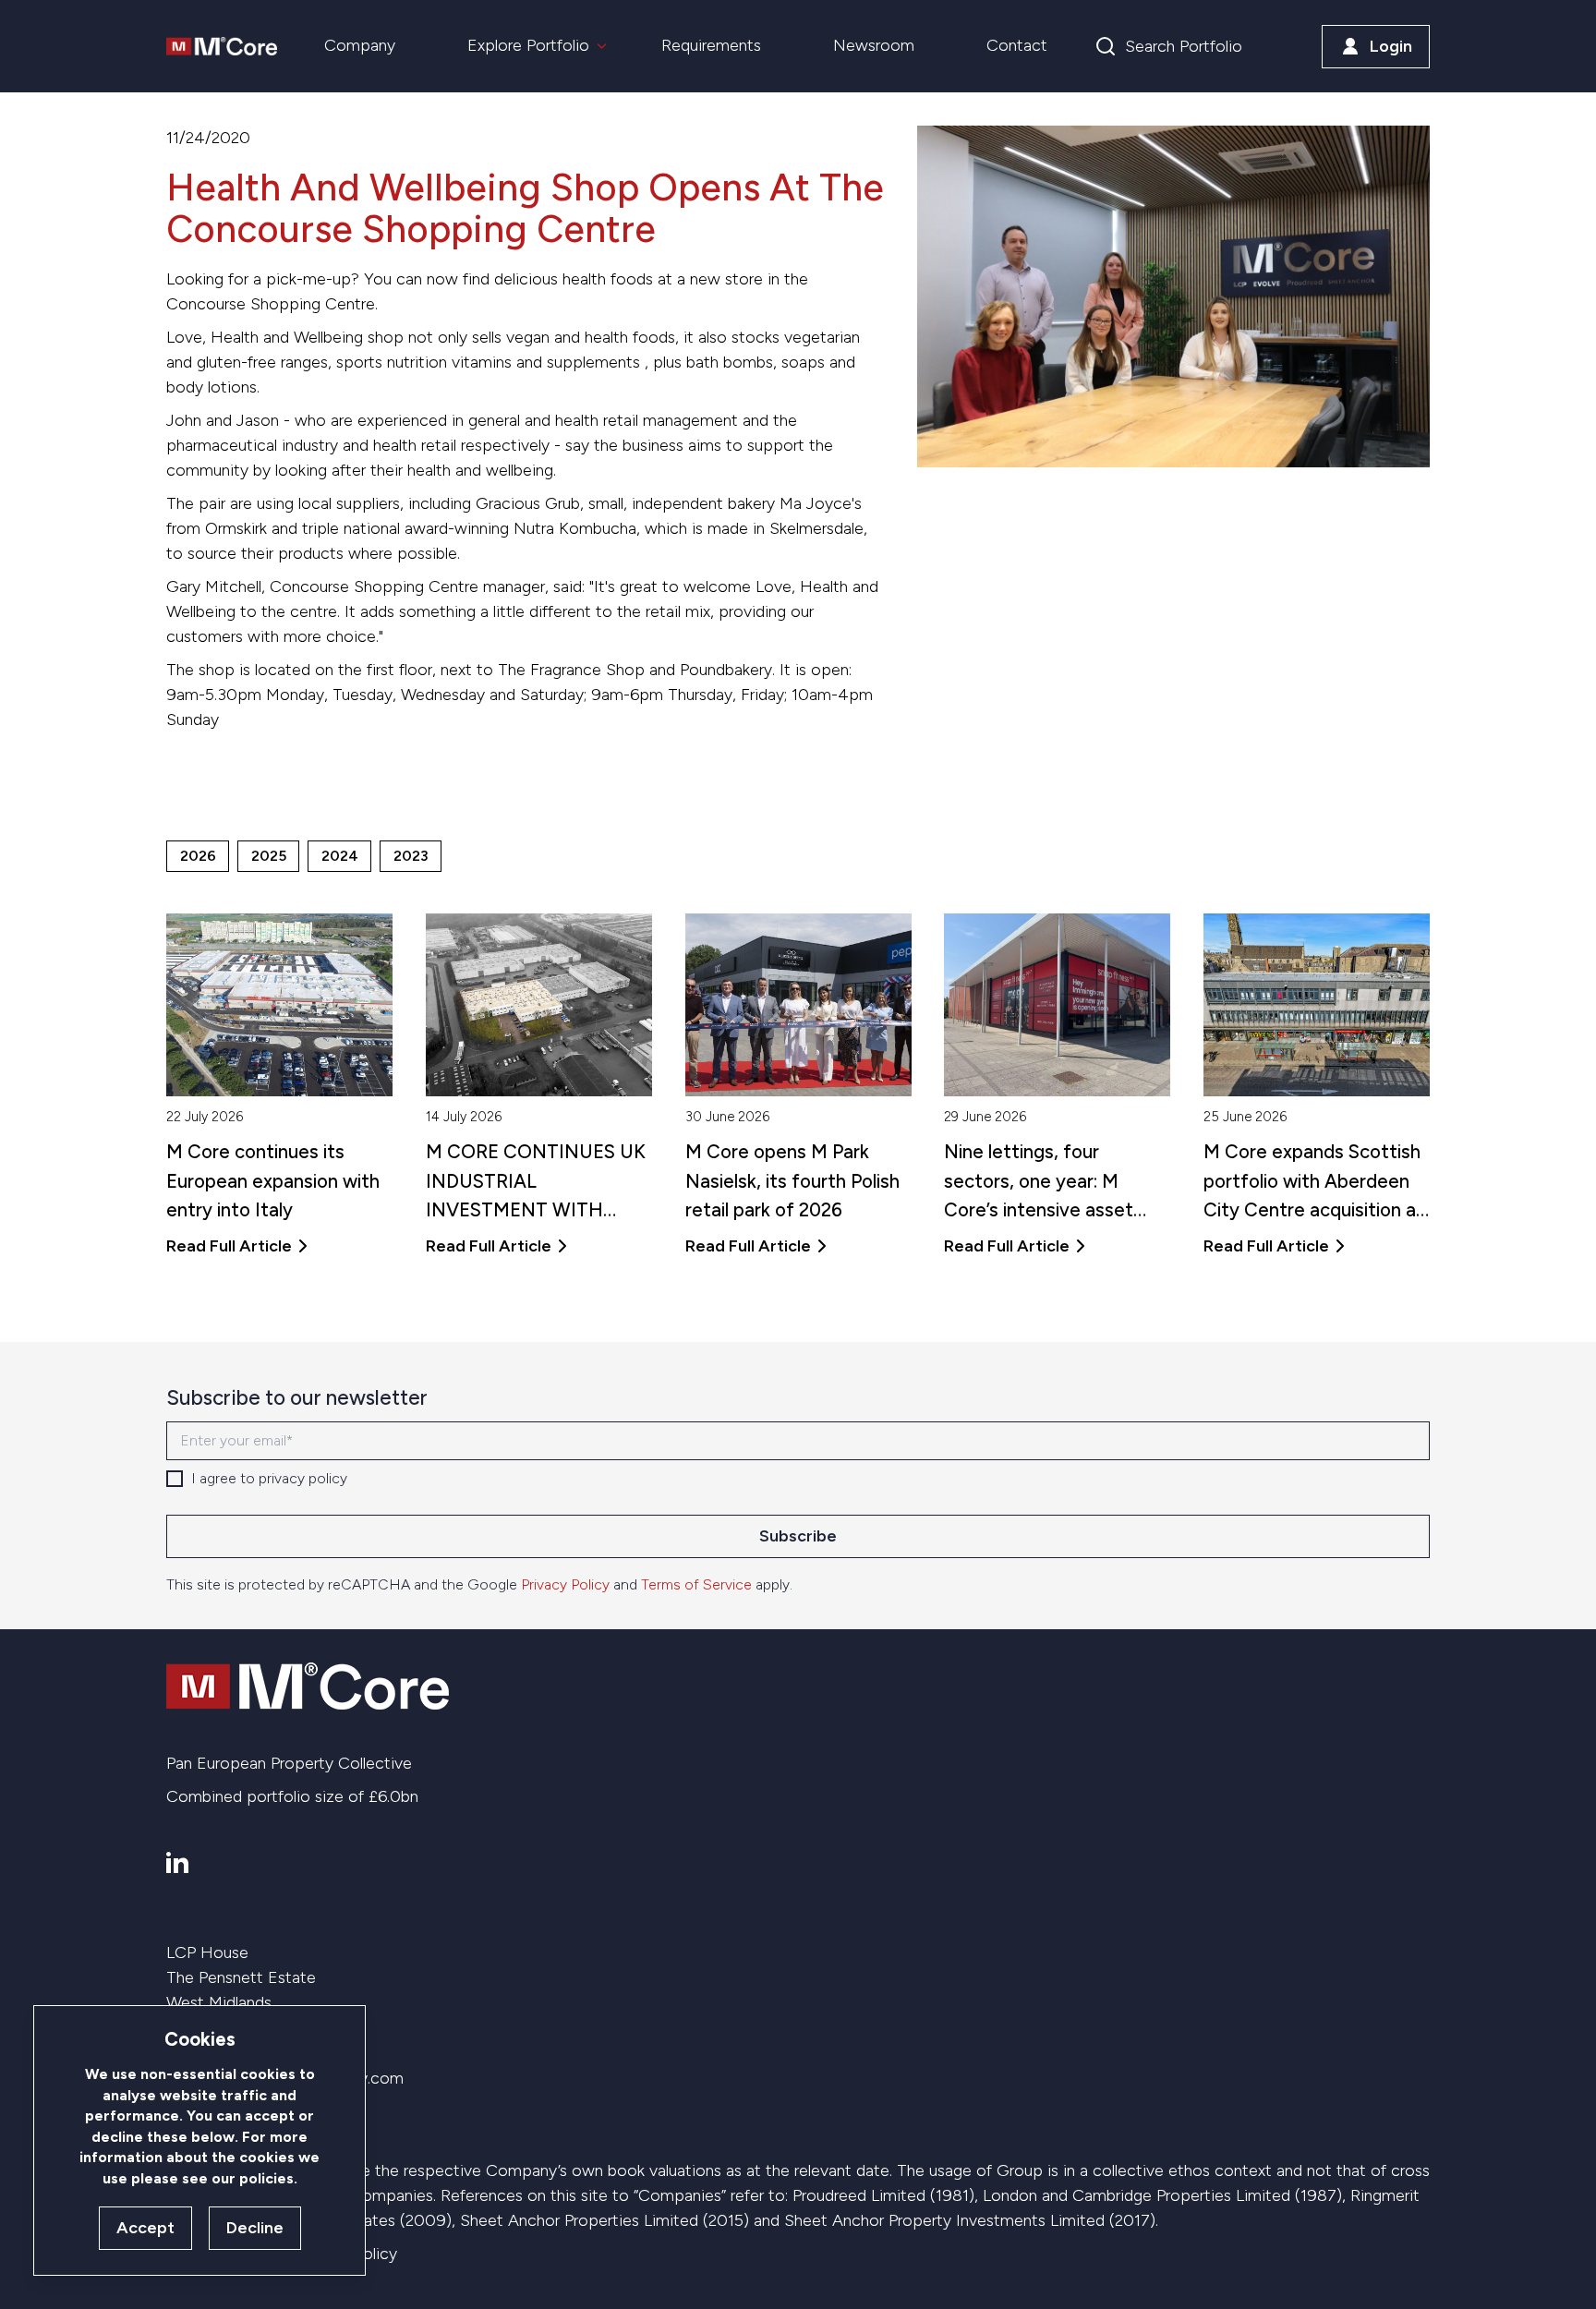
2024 (340, 856)
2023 (411, 856)
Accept (145, 2228)
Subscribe (798, 1536)
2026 (198, 856)
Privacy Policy (565, 1584)
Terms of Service (696, 1584)
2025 (269, 856)
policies (266, 2178)
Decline (255, 2228)
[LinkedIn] (177, 1862)
